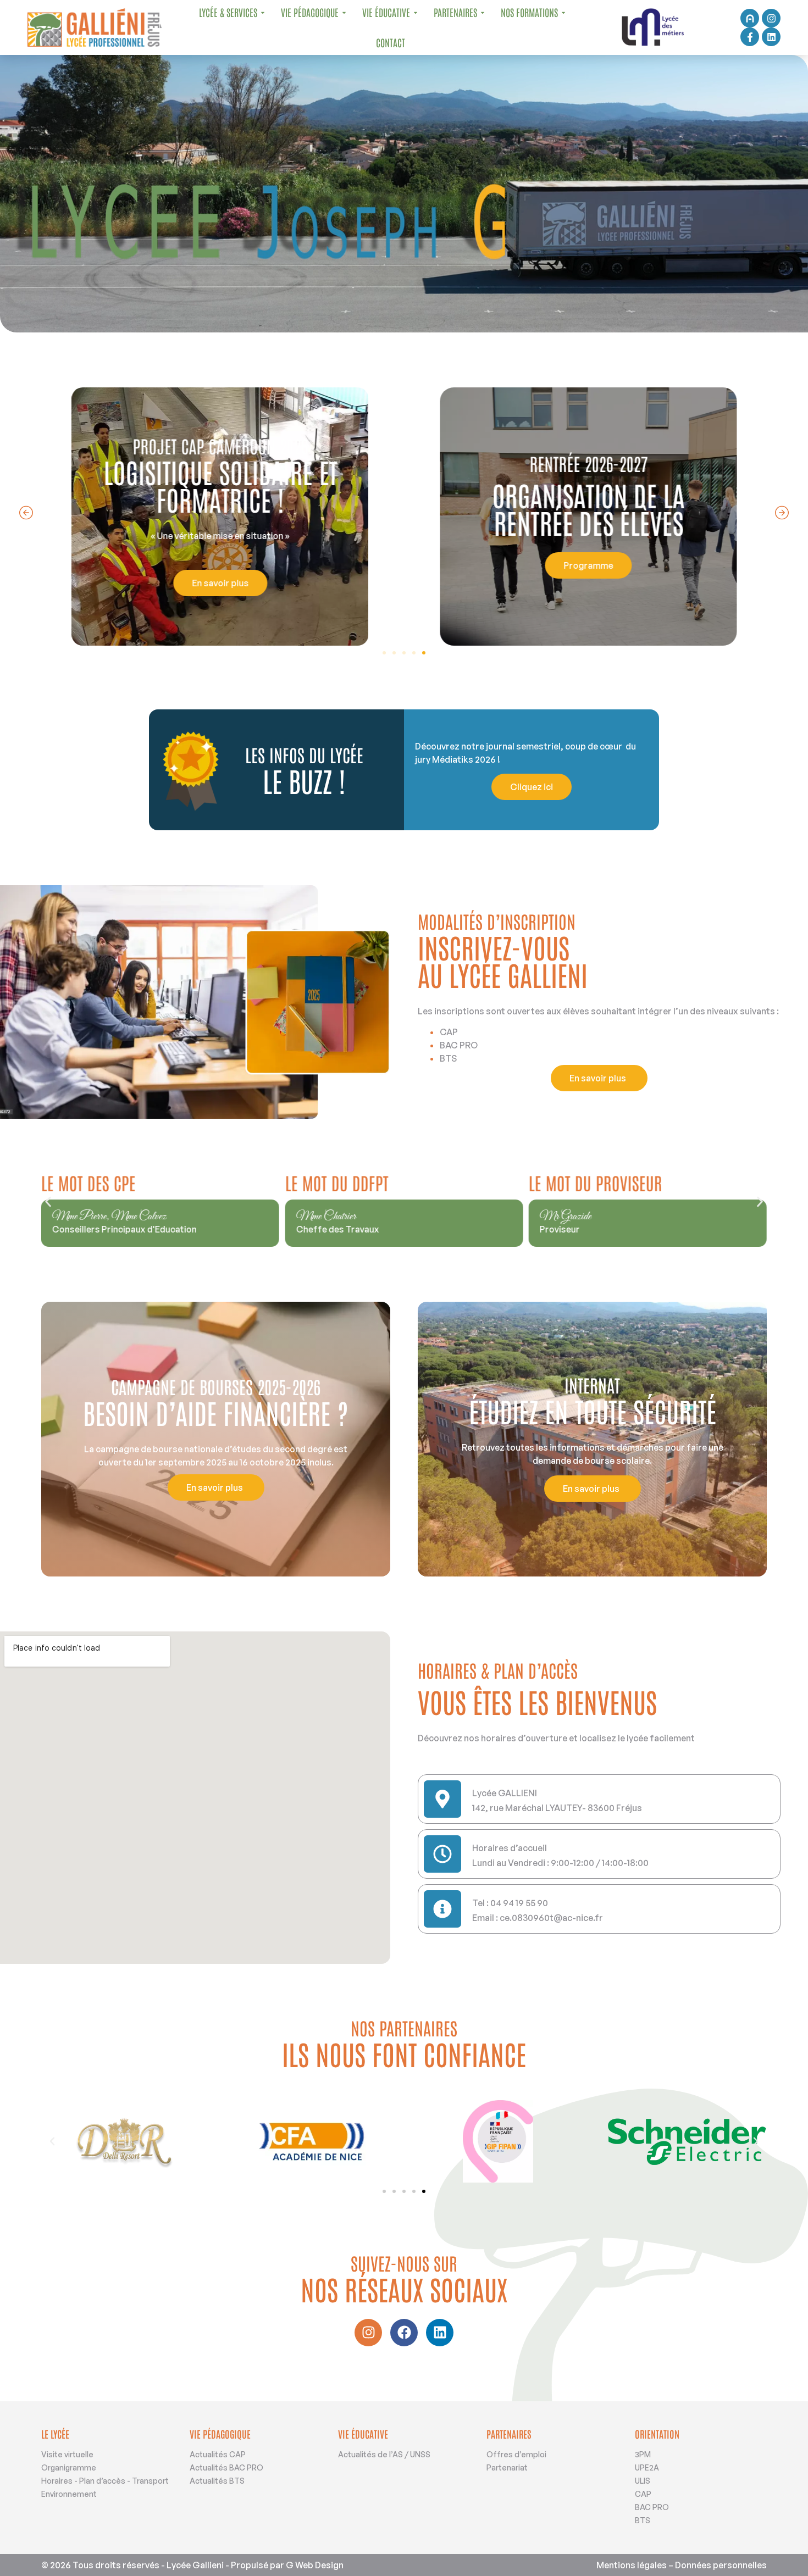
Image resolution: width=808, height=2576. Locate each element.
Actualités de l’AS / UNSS (384, 2454)
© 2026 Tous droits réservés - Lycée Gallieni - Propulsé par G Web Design (192, 2565)
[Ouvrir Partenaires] (483, 12)
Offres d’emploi (516, 2454)
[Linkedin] (771, 37)
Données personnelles (721, 2565)
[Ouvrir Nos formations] (563, 12)
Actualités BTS (217, 2481)
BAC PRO (652, 2507)
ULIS (643, 2481)
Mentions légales (632, 2565)
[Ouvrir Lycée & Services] (263, 12)
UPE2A (647, 2467)
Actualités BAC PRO (226, 2467)
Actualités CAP (218, 2454)
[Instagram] (771, 18)
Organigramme (69, 2467)
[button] (26, 513)
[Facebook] (404, 2333)
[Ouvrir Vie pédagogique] (344, 12)
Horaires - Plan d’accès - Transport (105, 2481)
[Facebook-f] (750, 37)
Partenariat (507, 2467)
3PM (643, 2454)
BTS (643, 2520)
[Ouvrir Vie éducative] (416, 12)
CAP (643, 2494)
